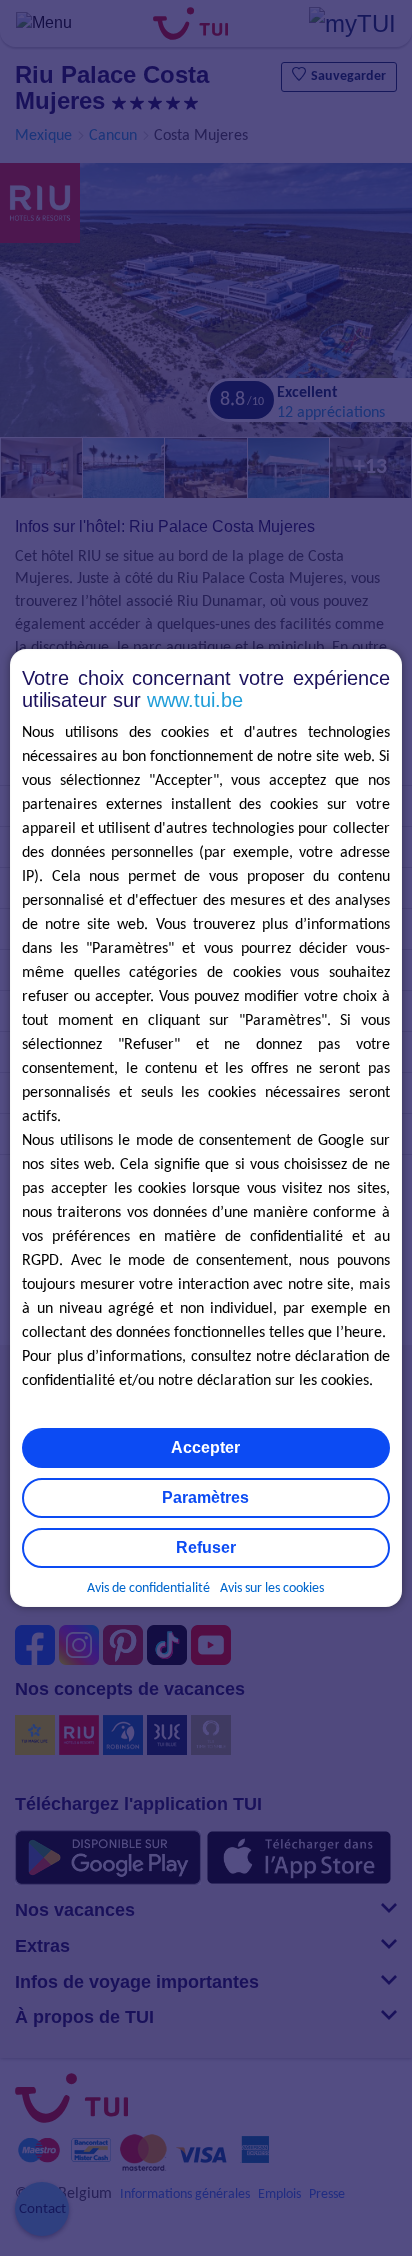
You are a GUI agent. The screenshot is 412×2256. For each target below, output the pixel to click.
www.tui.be (195, 700)
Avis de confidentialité (148, 1588)
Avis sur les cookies (272, 1588)
